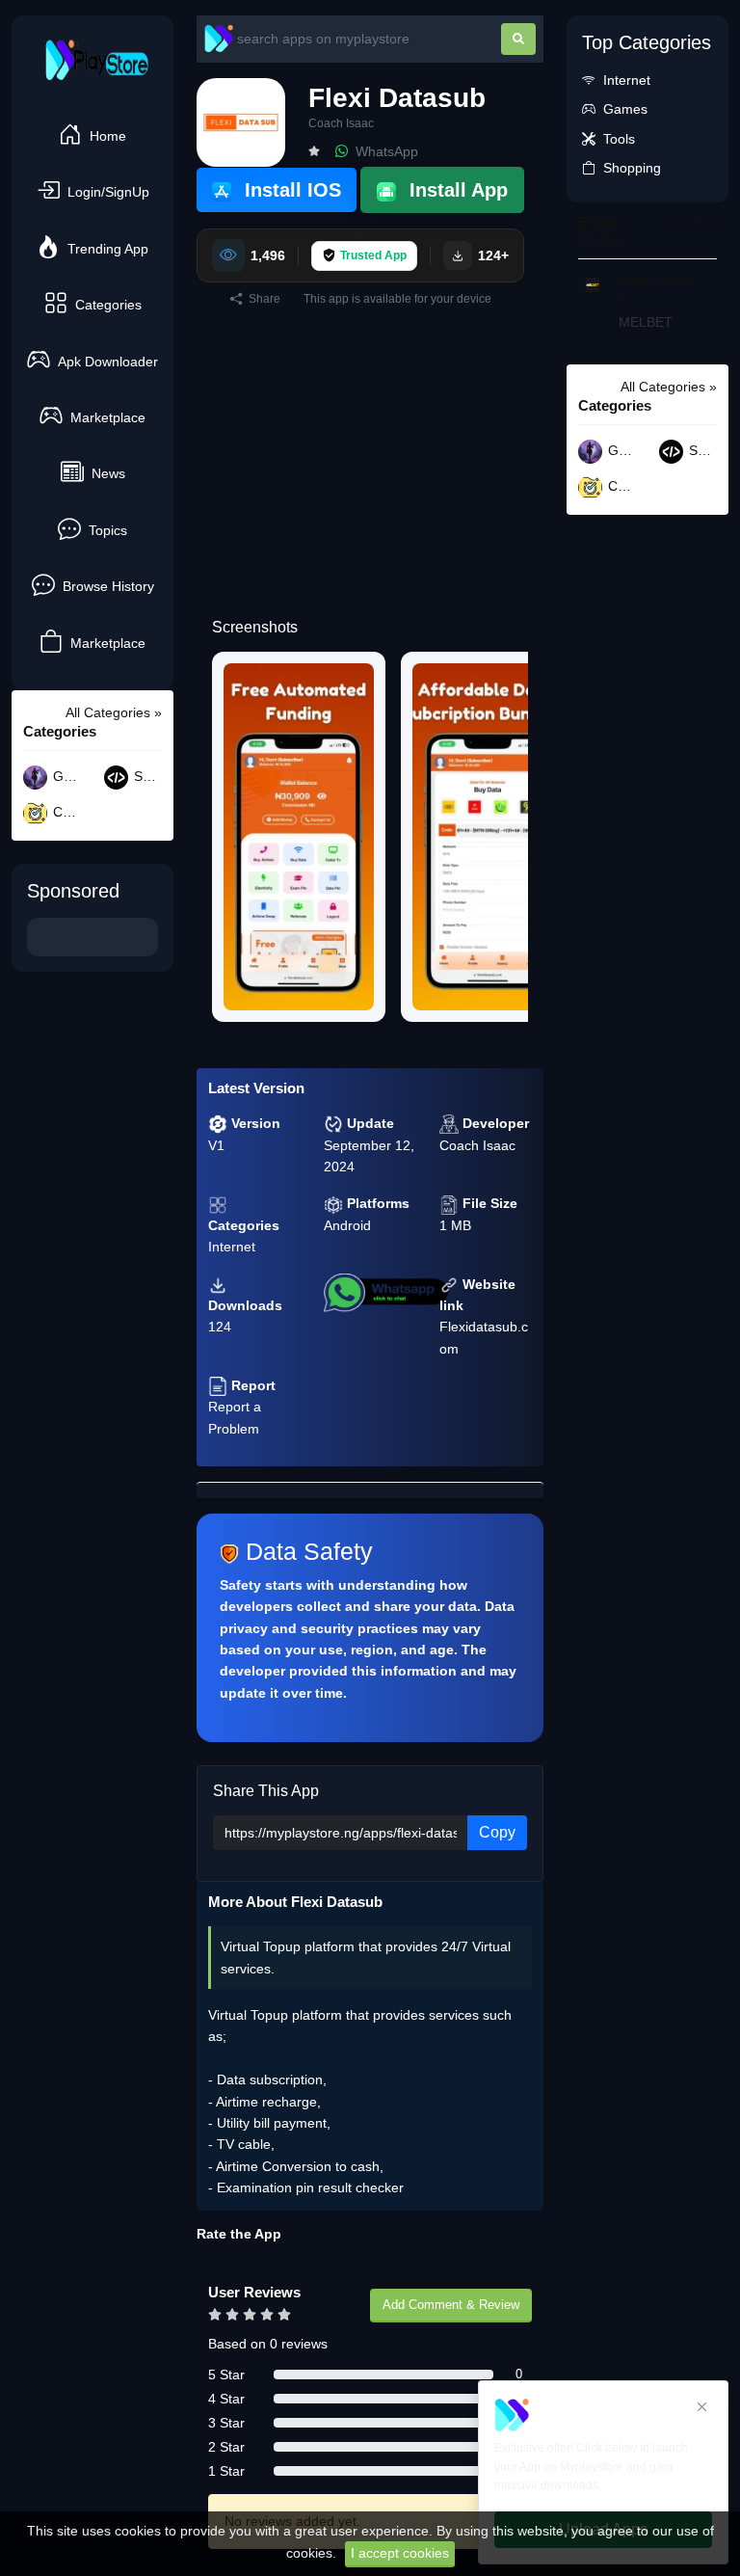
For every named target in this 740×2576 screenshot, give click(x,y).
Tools (619, 139)
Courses (65, 813)
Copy (497, 1832)
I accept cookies (400, 2553)
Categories (108, 305)
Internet (232, 1247)
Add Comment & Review (451, 2305)
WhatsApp (385, 151)
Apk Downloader (108, 362)
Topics (108, 530)
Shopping (632, 168)
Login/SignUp (108, 192)
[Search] (518, 39)
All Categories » (114, 712)
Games (65, 777)
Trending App (108, 249)
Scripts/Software (146, 777)
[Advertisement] (370, 468)
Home (108, 136)
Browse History (108, 586)
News (108, 473)
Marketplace (108, 417)
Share (263, 299)
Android (347, 1225)
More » (695, 221)
